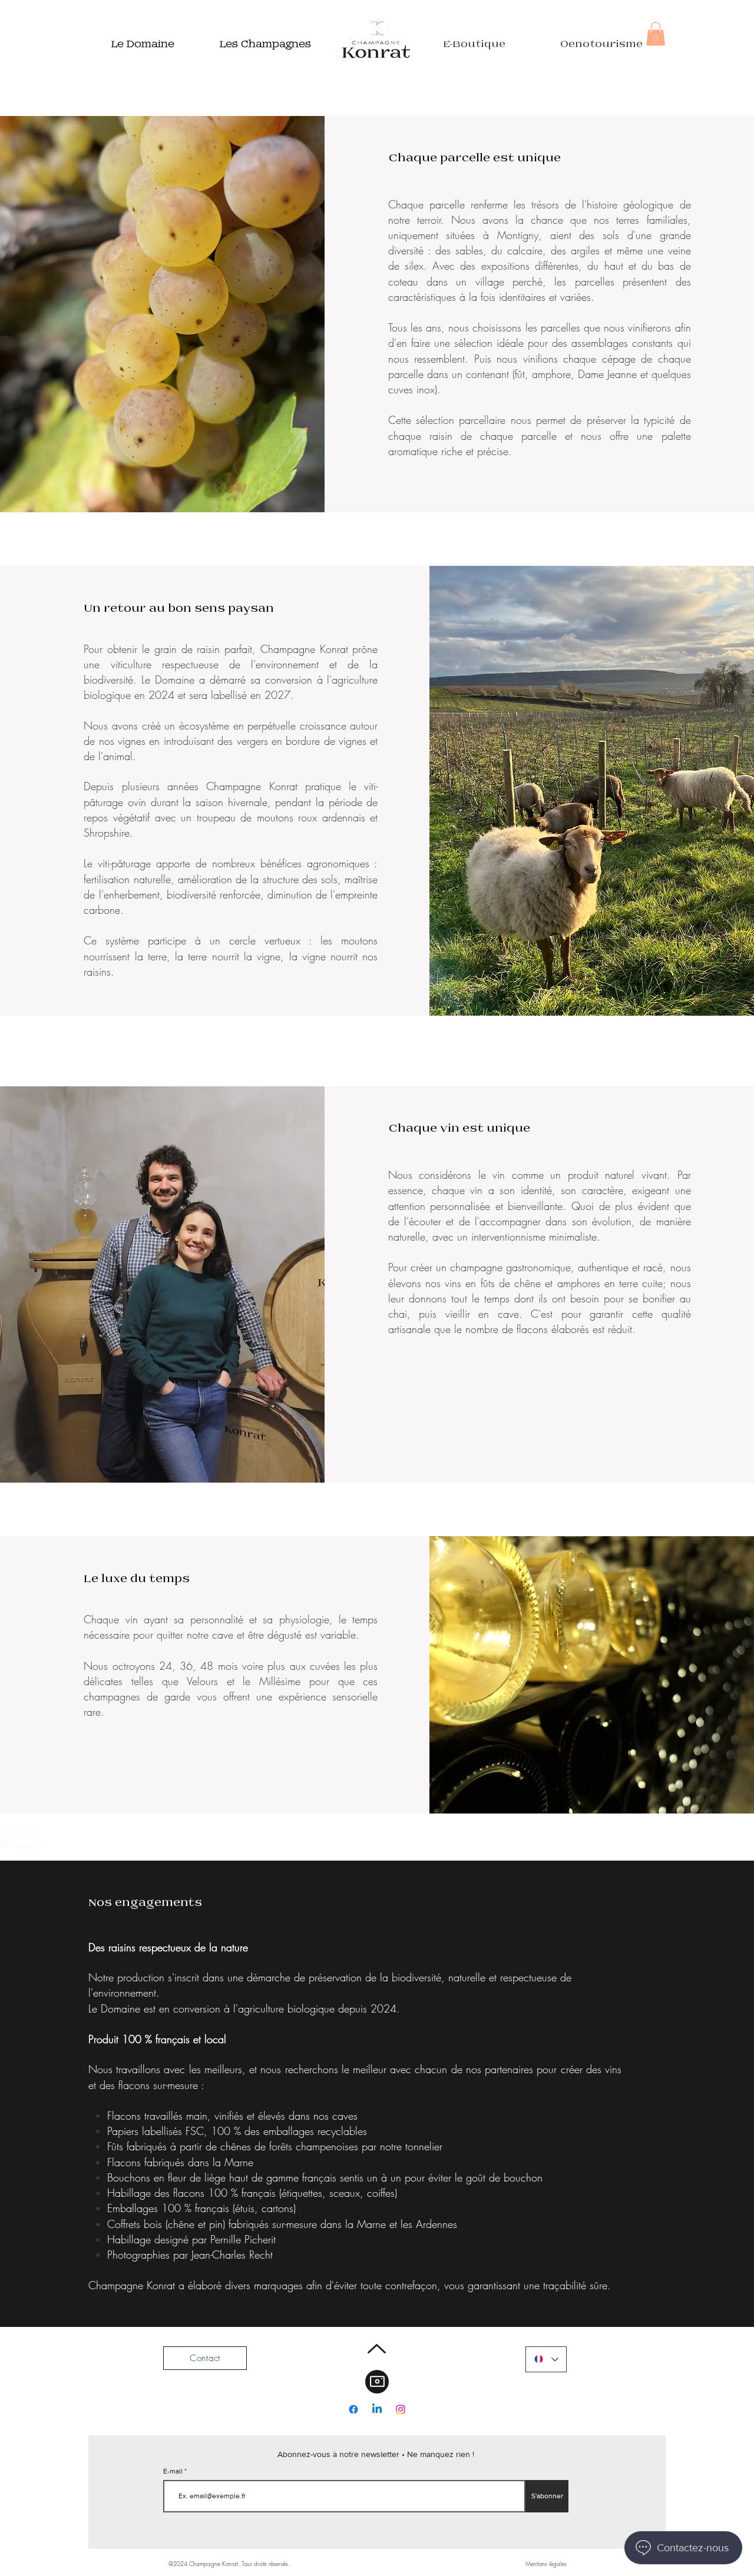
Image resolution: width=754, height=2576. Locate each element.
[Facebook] (353, 2409)
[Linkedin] (377, 2409)
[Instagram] (401, 2409)
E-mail (174, 2471)
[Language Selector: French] (546, 2359)
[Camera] (377, 2382)
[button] (656, 34)
